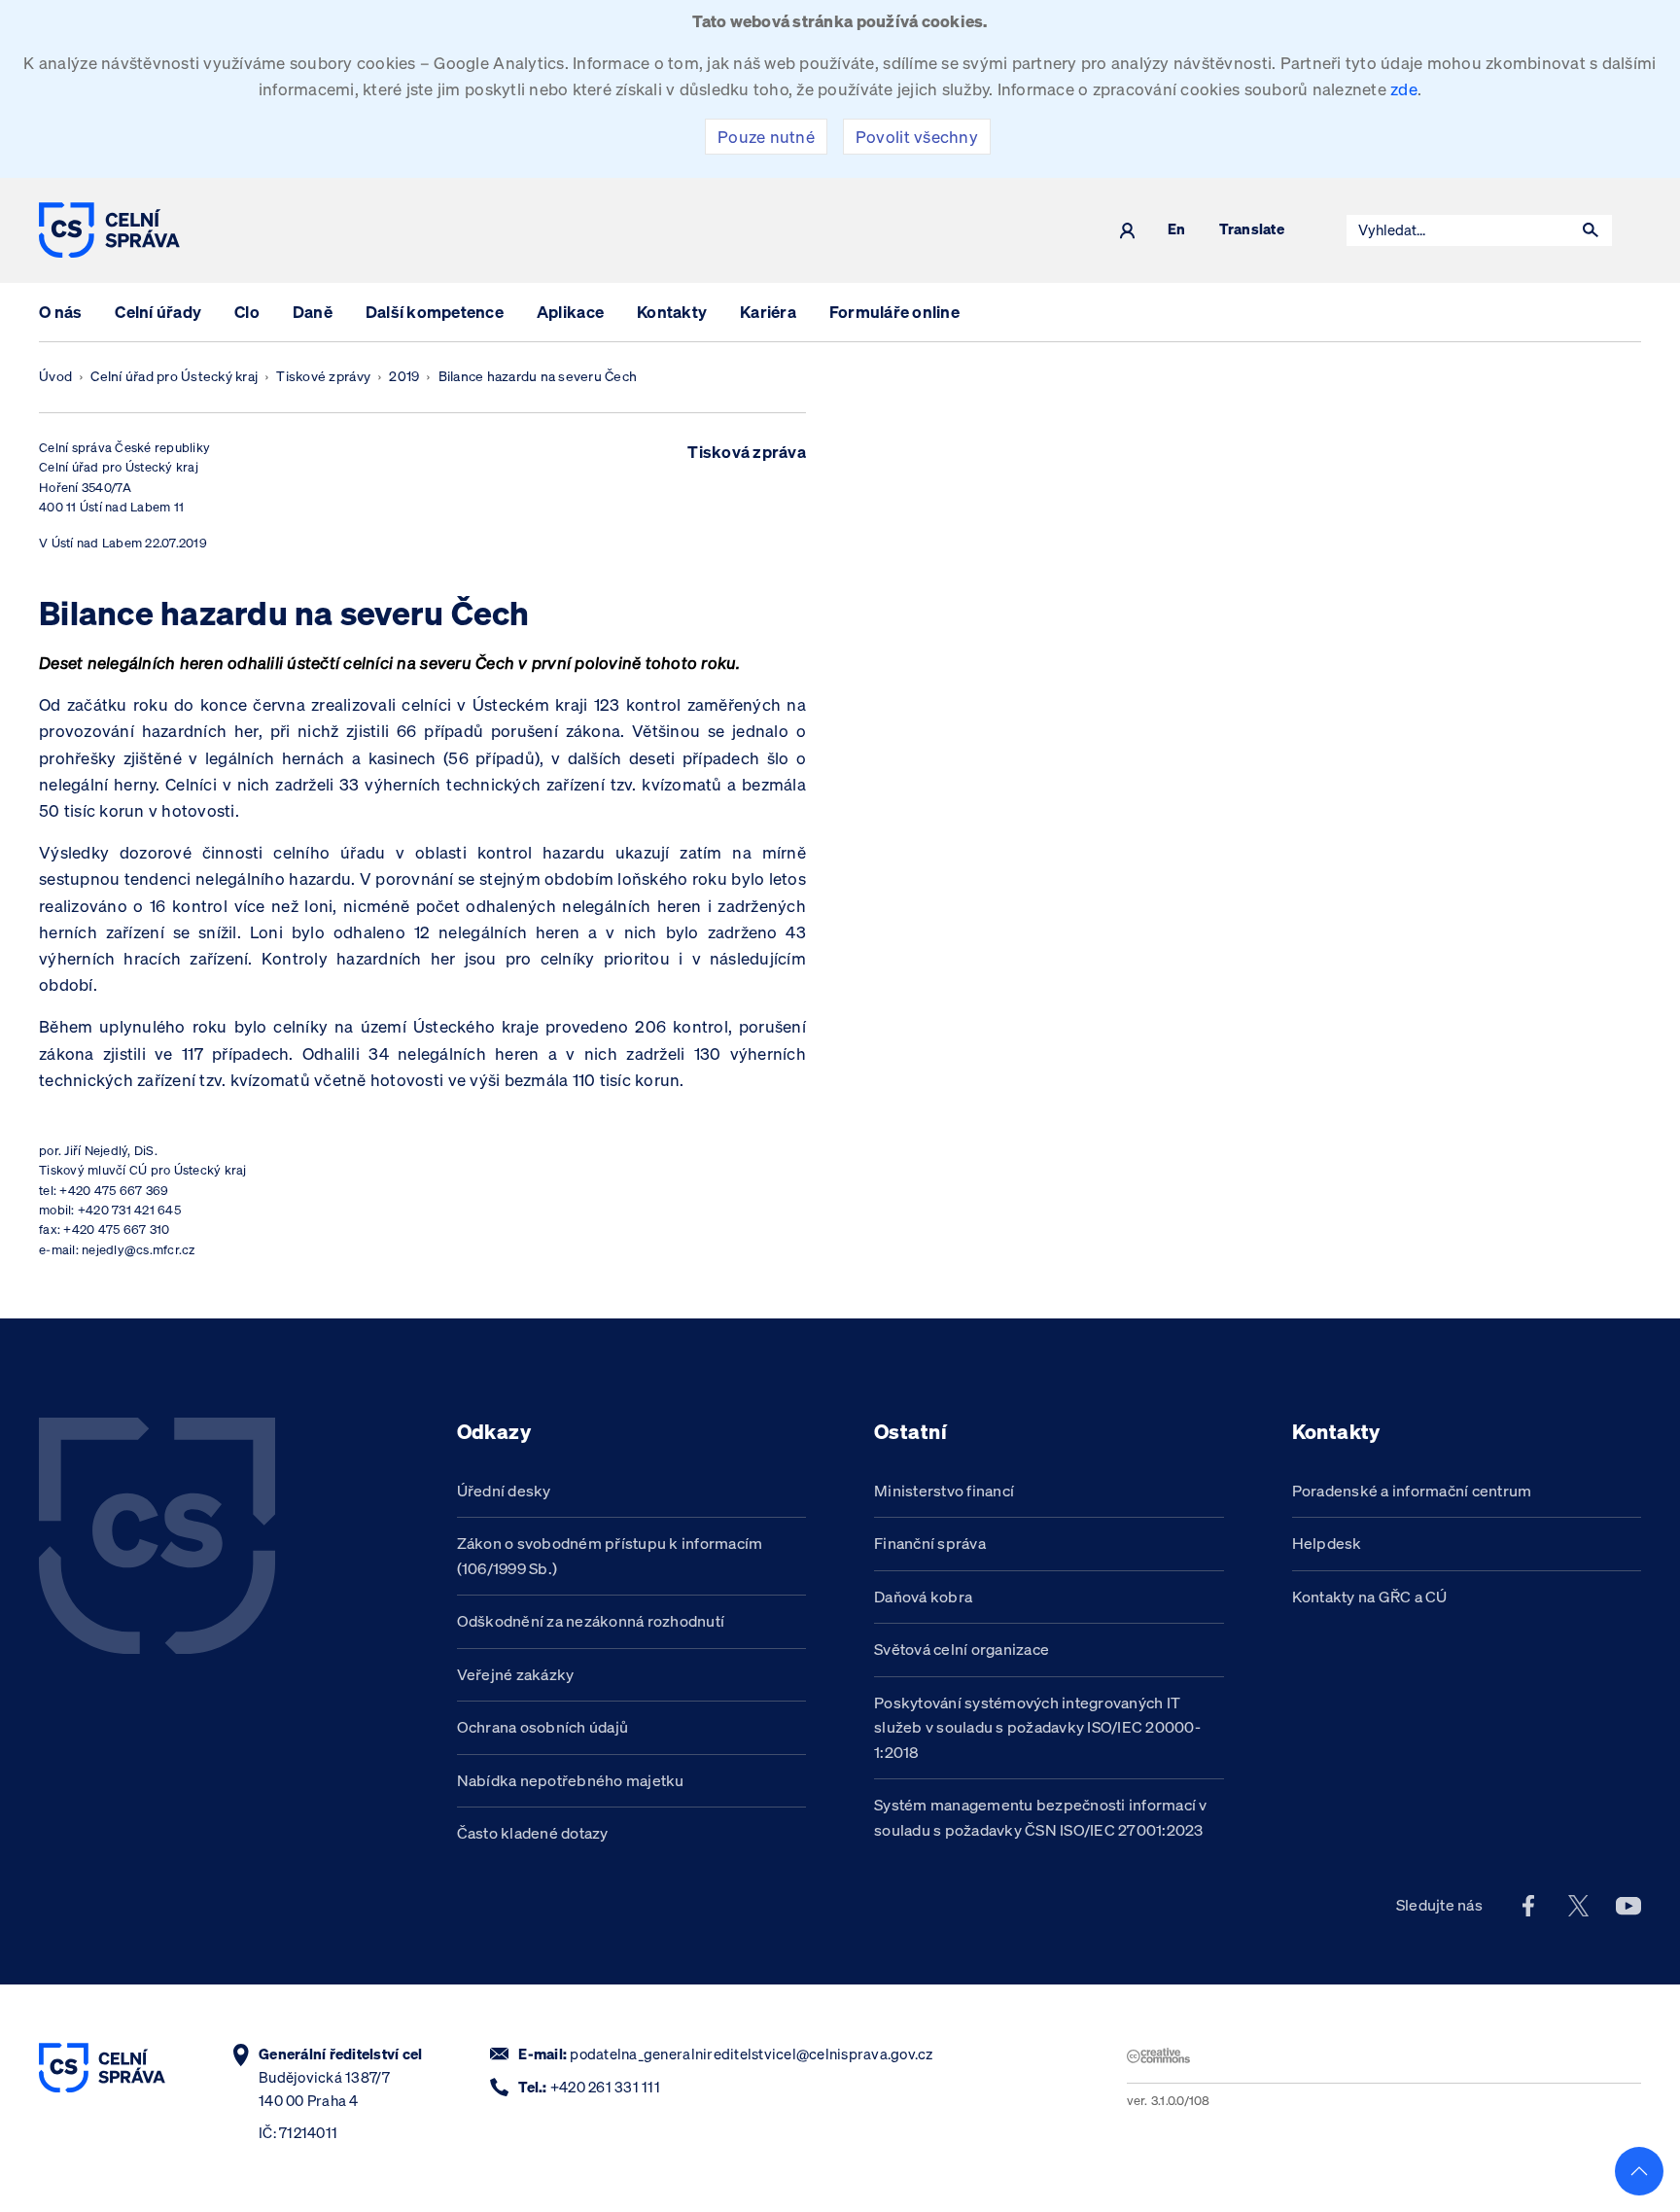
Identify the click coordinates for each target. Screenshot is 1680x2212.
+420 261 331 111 (605, 2087)
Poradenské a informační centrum (1412, 1491)
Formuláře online (894, 312)
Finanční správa (930, 1543)
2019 (404, 376)
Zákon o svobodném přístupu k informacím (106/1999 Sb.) (610, 1556)
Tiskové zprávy (323, 376)
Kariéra (768, 312)
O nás (60, 312)
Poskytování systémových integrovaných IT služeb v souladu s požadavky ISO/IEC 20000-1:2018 (1037, 1727)
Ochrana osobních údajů (543, 1727)
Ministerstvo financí (944, 1491)
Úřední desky (504, 1491)
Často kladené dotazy (533, 1833)
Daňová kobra (923, 1597)
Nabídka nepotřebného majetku (571, 1780)
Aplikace (570, 312)
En (1177, 230)
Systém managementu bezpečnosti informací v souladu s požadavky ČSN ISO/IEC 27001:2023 (1041, 1817)
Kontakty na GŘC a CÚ (1370, 1597)
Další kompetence (435, 312)
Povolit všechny (917, 137)
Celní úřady (158, 312)
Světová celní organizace (962, 1649)
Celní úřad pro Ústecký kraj (174, 376)
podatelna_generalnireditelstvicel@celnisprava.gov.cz (751, 2054)
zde (1404, 89)
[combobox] (1458, 230)
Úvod (55, 376)
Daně (313, 312)
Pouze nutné (766, 137)
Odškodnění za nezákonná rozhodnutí (591, 1621)
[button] (1591, 230)
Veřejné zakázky (516, 1674)
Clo (247, 312)
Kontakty (672, 312)
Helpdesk (1327, 1543)
